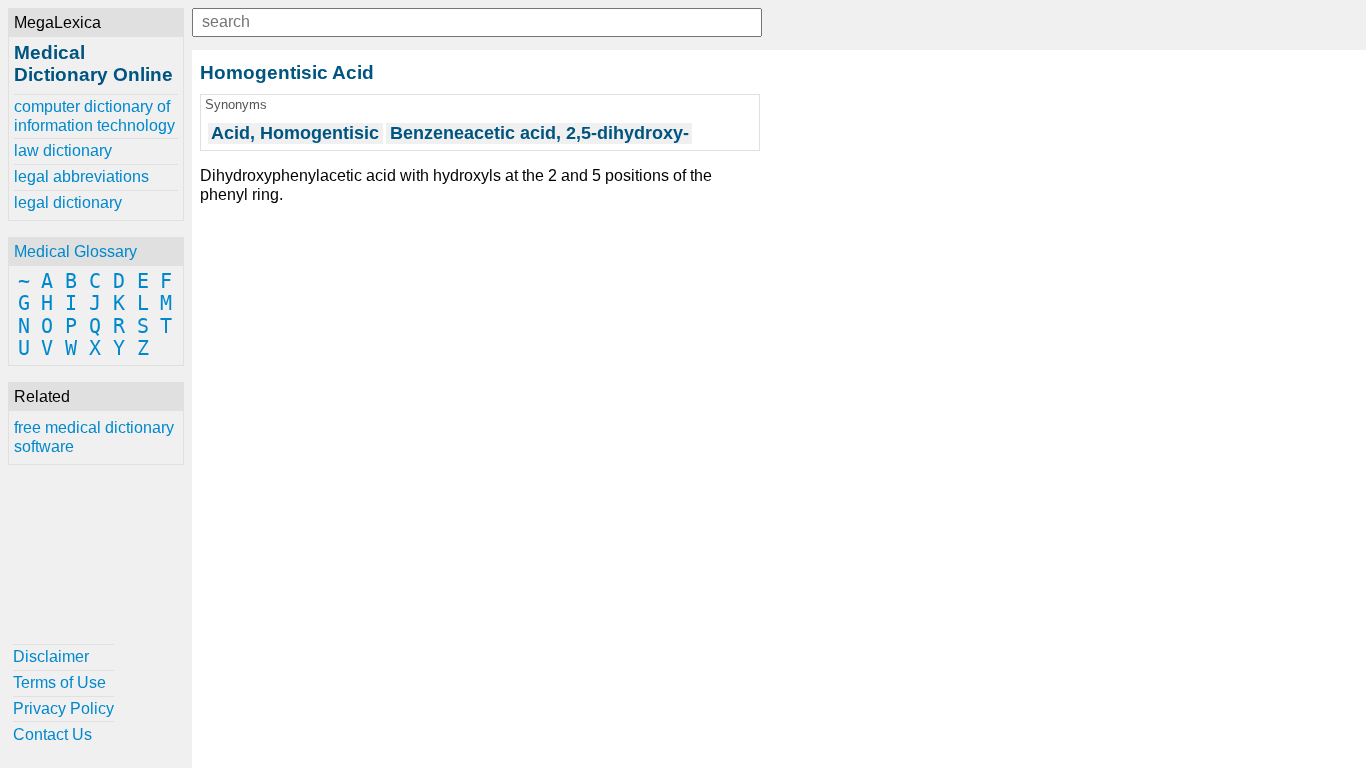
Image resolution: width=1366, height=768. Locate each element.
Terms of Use (59, 682)
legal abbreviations (81, 176)
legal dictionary (68, 202)
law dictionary (63, 150)
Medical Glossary (75, 251)
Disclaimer (51, 656)
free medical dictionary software (94, 436)
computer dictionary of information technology (94, 115)
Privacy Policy (63, 708)
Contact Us (52, 734)
